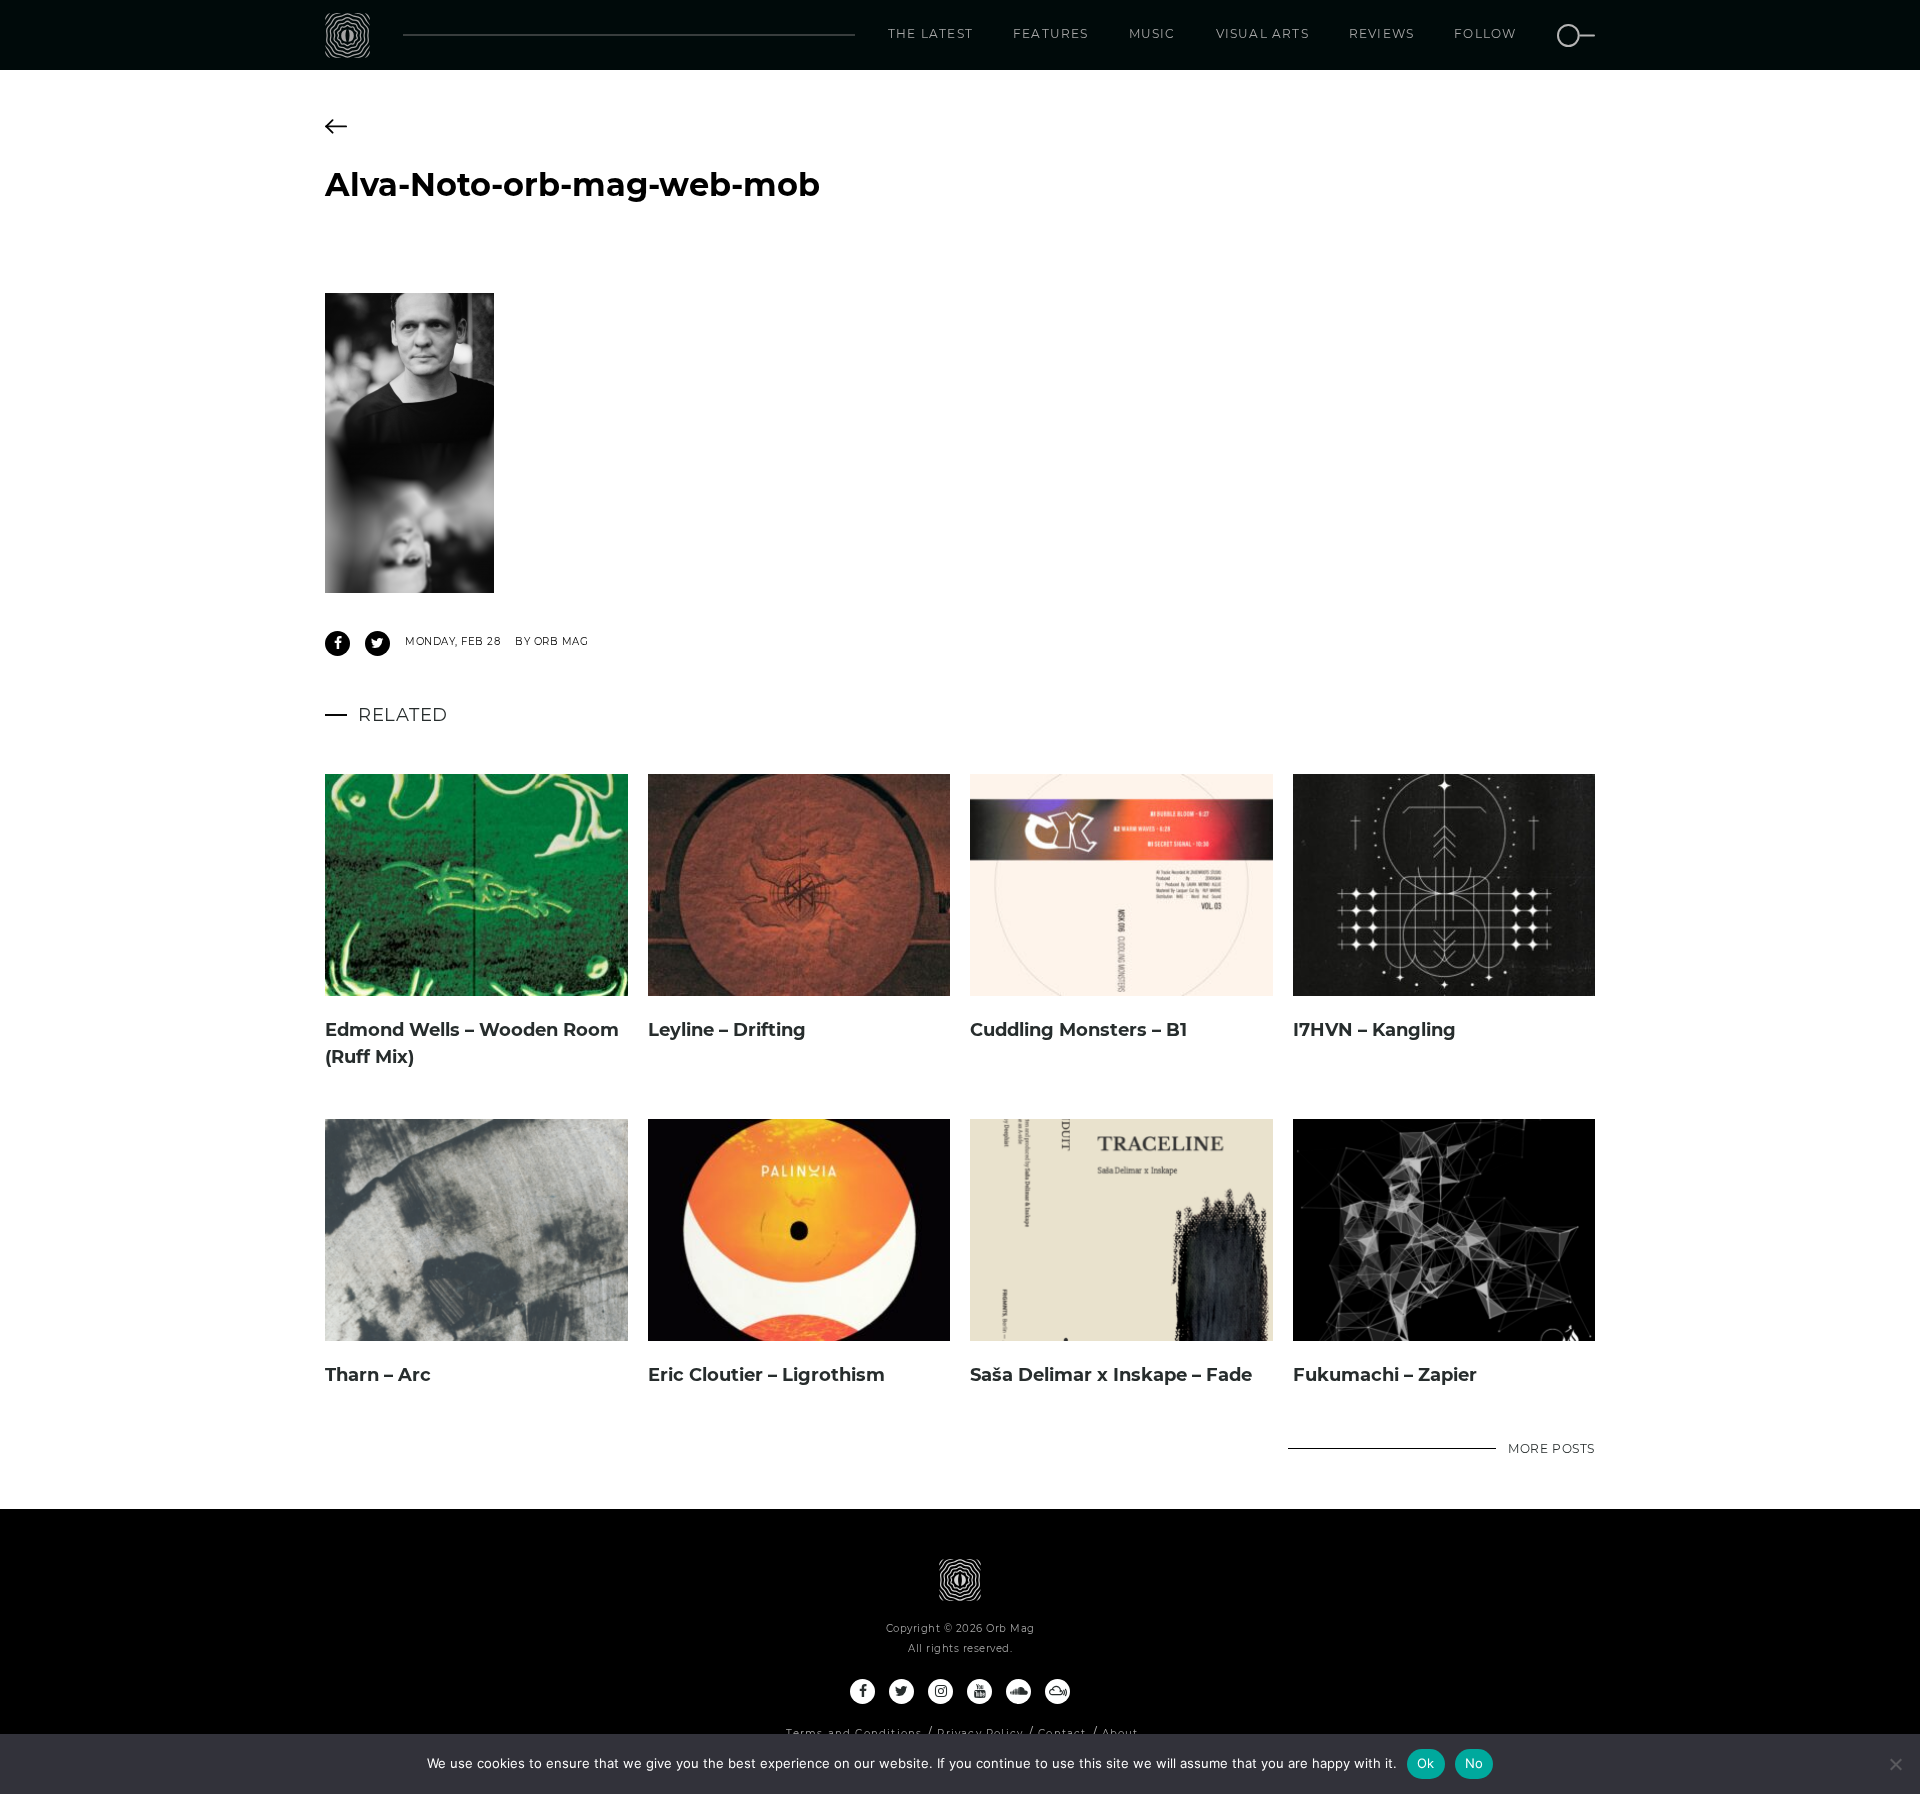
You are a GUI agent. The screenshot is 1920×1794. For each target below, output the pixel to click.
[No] (1895, 1764)
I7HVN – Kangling (1374, 1030)
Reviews (1381, 33)
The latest (930, 33)
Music (1152, 33)
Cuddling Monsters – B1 (1078, 1030)
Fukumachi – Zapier (1385, 1375)
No (1474, 1763)
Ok (1426, 1763)
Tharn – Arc (378, 1375)
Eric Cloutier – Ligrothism (766, 1375)
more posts (1551, 1448)
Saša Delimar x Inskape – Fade (1111, 1375)
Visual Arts (1262, 33)
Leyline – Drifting (727, 1030)
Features (1051, 33)
